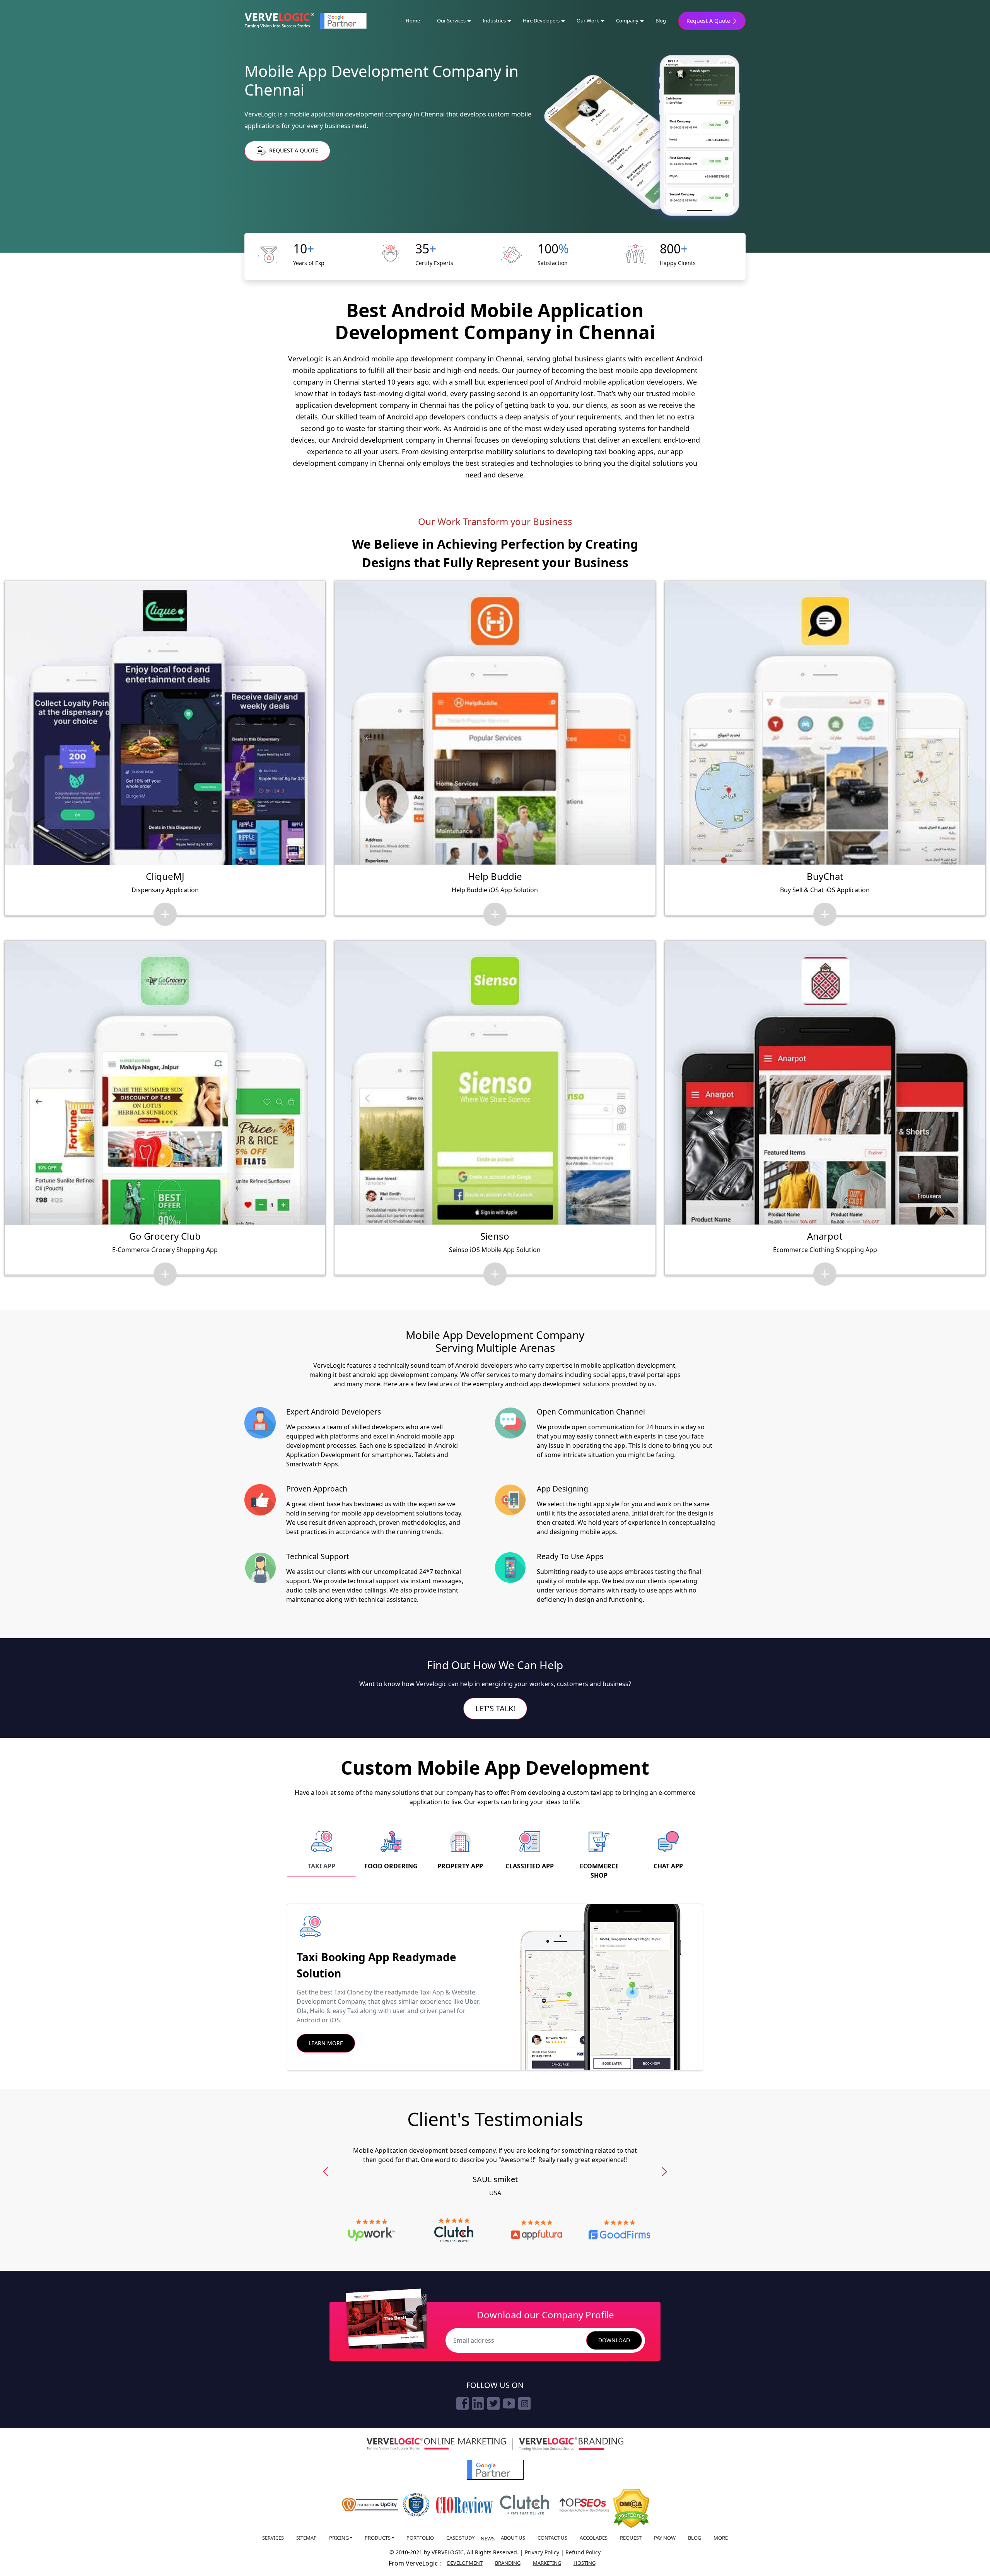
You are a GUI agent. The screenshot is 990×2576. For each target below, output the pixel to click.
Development (465, 2563)
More (721, 2538)
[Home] (279, 21)
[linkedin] (478, 2403)
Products (378, 2538)
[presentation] (326, 2172)
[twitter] (493, 2403)
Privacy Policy (543, 2552)
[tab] (322, 1851)
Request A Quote (709, 21)
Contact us (552, 2538)
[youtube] (509, 2403)
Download (614, 2340)
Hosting (585, 2563)
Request (631, 2538)
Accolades (594, 2538)
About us (513, 2538)
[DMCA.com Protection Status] (631, 2508)
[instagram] (524, 2403)
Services (273, 2538)
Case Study (460, 2538)
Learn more (326, 2043)
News (488, 2538)
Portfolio (420, 2538)
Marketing (547, 2563)
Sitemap (306, 2538)
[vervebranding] (571, 2444)
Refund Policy (583, 2552)
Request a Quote (293, 150)
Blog (661, 21)
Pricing (339, 2538)
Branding (508, 2563)
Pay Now (665, 2538)
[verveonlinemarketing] (436, 2444)
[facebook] (463, 2403)
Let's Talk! (495, 1708)
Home (413, 21)
